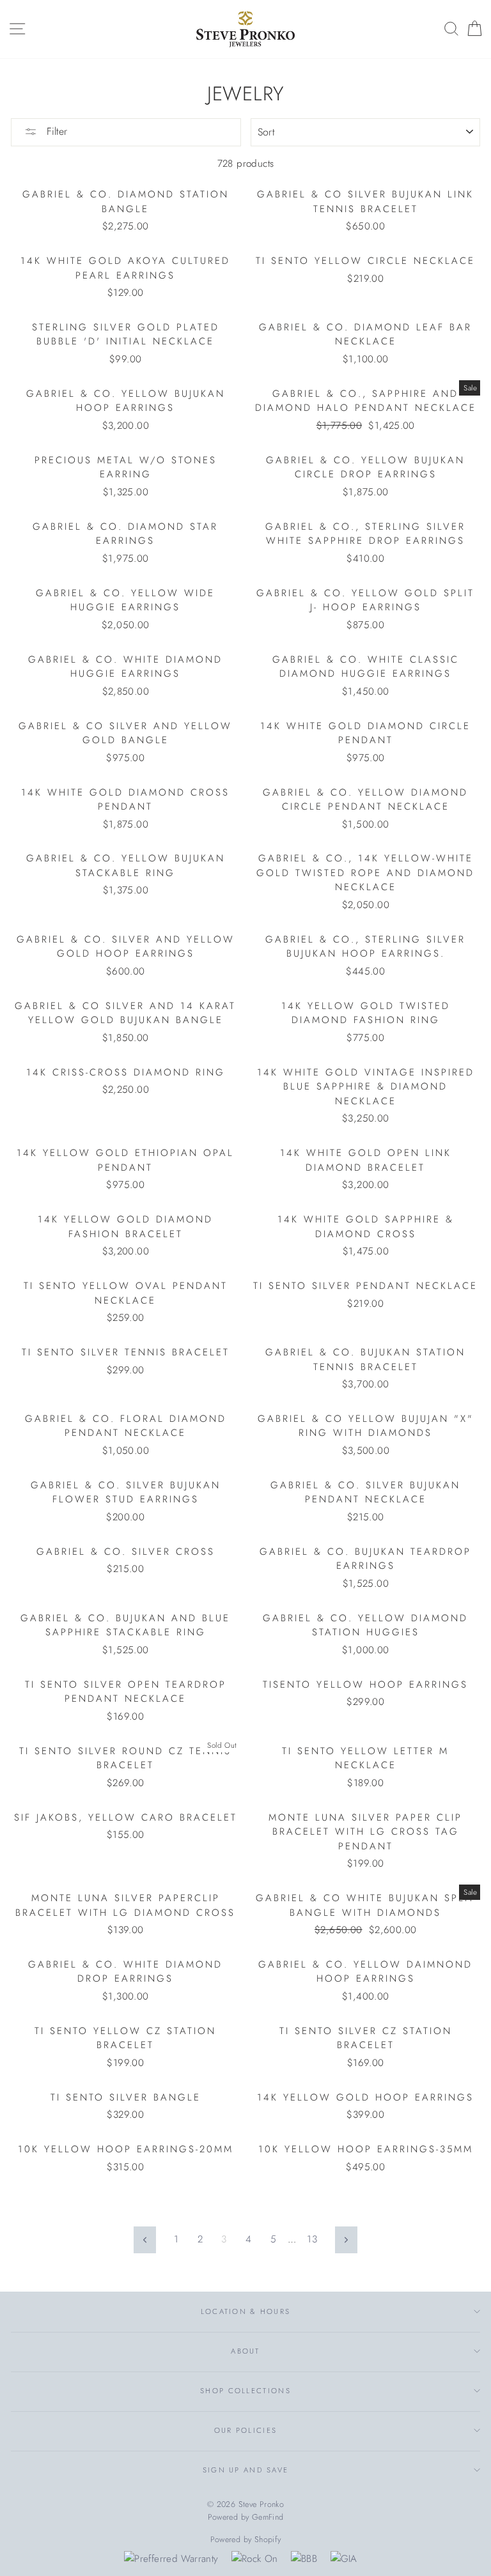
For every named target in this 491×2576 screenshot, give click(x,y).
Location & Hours (246, 2311)
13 (312, 2239)
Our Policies (246, 2430)
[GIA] (344, 2559)
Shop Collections (245, 2391)
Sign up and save (246, 2470)
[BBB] (304, 2559)
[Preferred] (171, 2559)
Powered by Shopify (246, 2540)
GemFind (268, 2517)
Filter (55, 131)
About (245, 2351)
